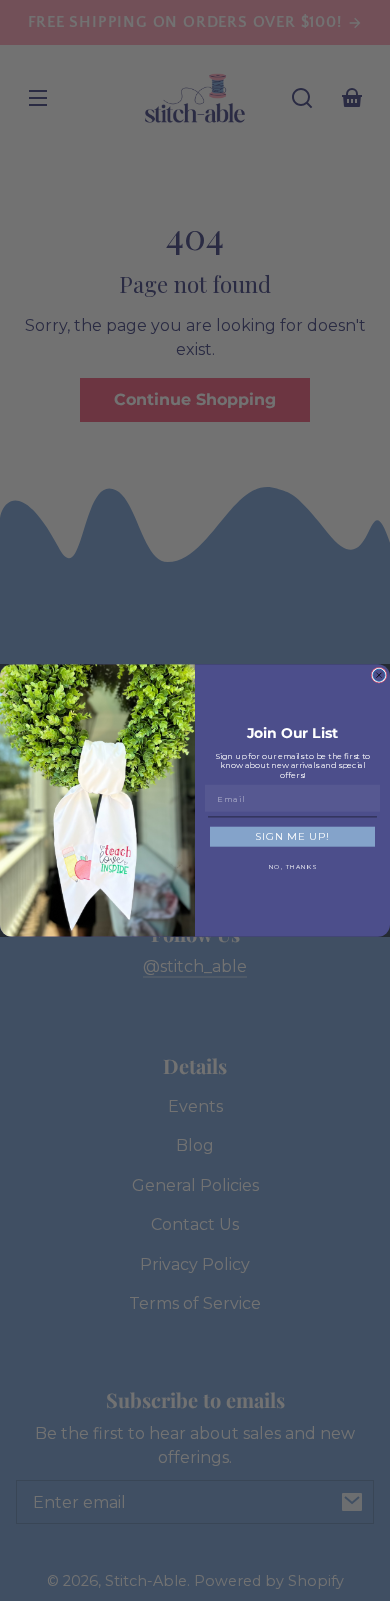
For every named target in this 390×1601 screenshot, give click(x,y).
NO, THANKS (293, 867)
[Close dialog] (379, 675)
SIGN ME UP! (293, 837)
